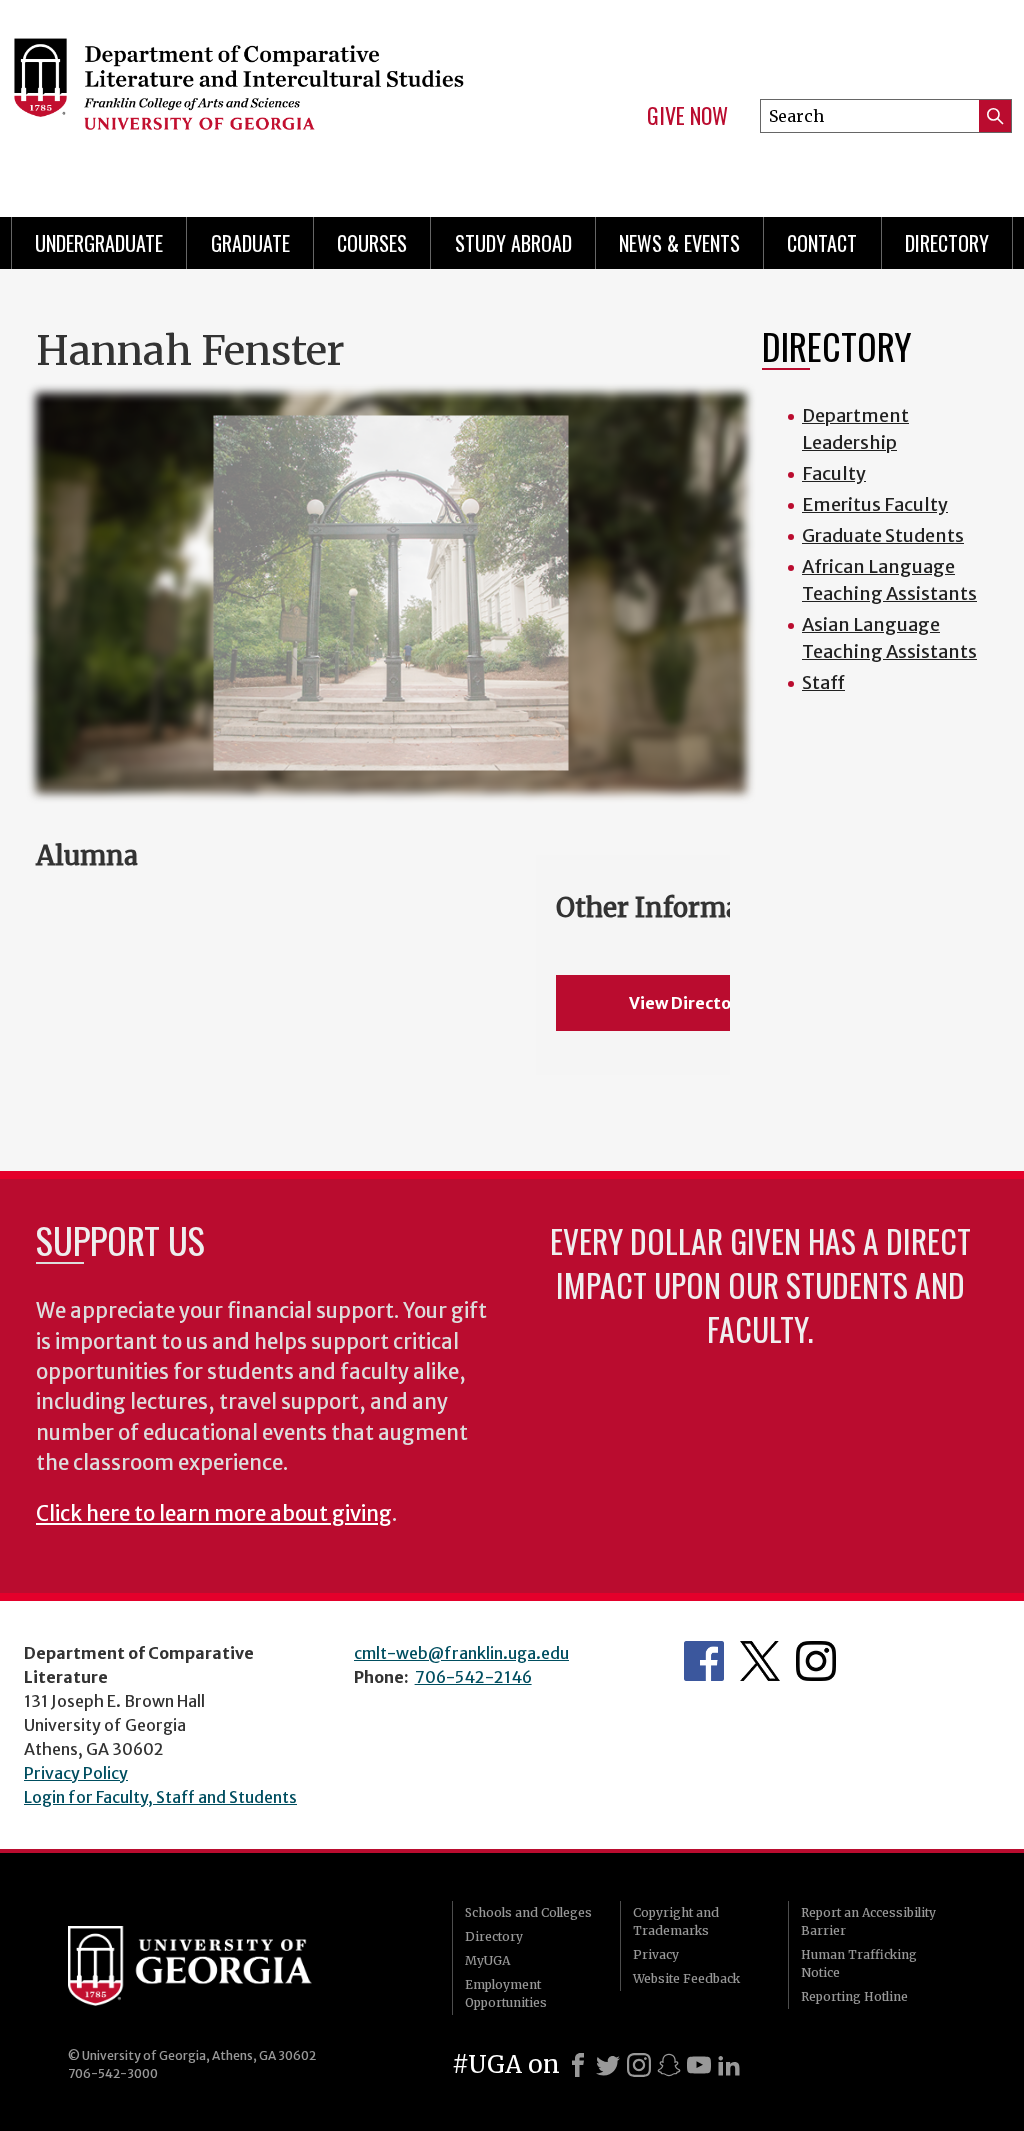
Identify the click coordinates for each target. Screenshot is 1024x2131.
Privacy (656, 1954)
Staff (823, 682)
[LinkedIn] (729, 2065)
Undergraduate (99, 243)
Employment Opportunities (506, 1993)
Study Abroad (513, 243)
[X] (608, 2065)
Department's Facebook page (704, 1661)
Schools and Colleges (528, 1912)
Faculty (834, 473)
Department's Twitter (760, 1661)
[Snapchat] (669, 2065)
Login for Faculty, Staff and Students (160, 1797)
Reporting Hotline (854, 1996)
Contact (822, 243)
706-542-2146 (473, 1677)
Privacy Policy (76, 1773)
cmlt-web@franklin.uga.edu (461, 1653)
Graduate (250, 243)
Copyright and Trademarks (676, 1921)
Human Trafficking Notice (859, 1963)
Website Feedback (686, 1978)
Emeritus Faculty (875, 504)
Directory (947, 243)
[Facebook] (578, 2065)
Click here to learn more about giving (214, 1514)
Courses (372, 243)
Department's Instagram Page (816, 1661)
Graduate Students (883, 535)
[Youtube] (699, 2065)
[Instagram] (639, 2065)
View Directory (688, 1003)
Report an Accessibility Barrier (868, 1921)
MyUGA (487, 1960)
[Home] (238, 100)
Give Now (687, 116)
